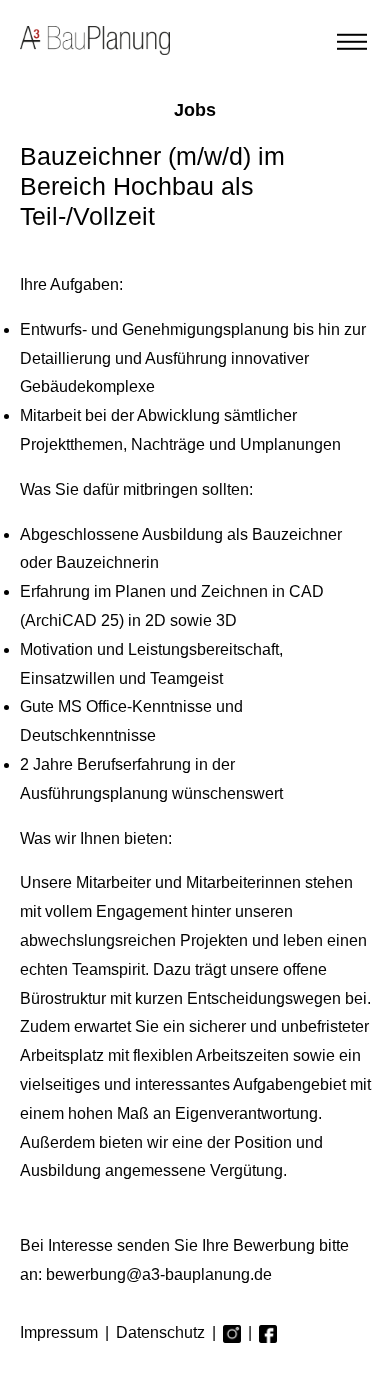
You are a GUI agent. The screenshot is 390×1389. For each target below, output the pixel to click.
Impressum (59, 1332)
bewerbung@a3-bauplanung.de (159, 1274)
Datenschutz (160, 1332)
